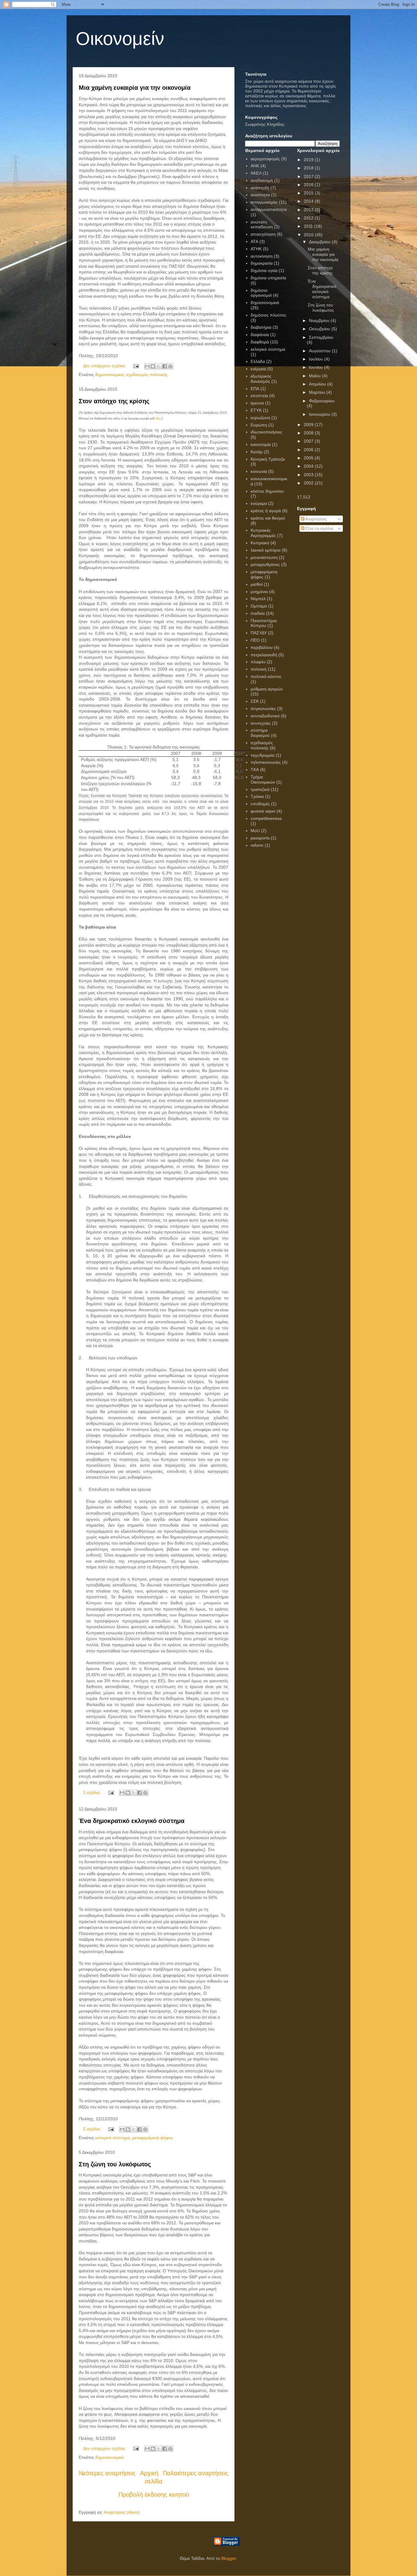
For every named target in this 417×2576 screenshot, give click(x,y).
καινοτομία (261, 444)
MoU (255, 831)
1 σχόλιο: (92, 1792)
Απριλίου (318, 384)
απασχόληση (263, 234)
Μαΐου (315, 376)
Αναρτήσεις (316, 519)
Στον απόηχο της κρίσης (114, 401)
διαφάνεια (260, 335)
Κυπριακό (260, 543)
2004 (309, 466)
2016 (309, 185)
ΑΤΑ (254, 241)
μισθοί (257, 584)
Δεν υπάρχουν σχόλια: (105, 366)
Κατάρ (257, 452)
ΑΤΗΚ (256, 249)
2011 (309, 226)
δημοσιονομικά (109, 375)
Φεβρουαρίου (322, 401)
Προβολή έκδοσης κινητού (154, 2494)
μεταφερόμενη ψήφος (153, 2138)
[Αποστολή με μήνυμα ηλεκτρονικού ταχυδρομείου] (147, 366)
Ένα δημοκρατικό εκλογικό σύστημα (132, 1821)
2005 (309, 458)
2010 (309, 235)
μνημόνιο (259, 592)
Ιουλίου (317, 359)
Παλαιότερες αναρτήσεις (196, 2473)
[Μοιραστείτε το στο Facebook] (165, 366)
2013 (309, 210)
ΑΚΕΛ (256, 173)
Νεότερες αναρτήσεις (107, 2473)
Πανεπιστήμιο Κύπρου (264, 623)
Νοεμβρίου (320, 321)
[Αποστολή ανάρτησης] (136, 366)
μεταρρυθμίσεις (265, 564)
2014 (309, 201)
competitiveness (266, 818)
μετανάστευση (264, 557)
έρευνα (257, 403)
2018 (309, 168)
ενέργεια (258, 369)
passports (260, 838)
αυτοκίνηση (262, 256)
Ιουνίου (317, 367)
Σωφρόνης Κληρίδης (265, 124)
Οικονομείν (120, 39)
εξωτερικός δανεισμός (261, 379)
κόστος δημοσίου (267, 491)
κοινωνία (259, 471)
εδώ (158, 418)
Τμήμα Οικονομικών (263, 779)
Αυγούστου (320, 351)
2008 (309, 433)
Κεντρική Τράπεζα (268, 459)
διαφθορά (260, 342)
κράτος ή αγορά (266, 511)
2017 (309, 176)
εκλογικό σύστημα (112, 2138)
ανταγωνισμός (264, 202)
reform (257, 845)
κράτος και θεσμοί (268, 518)
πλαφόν (258, 662)
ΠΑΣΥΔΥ (259, 633)
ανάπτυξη (260, 188)
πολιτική (259, 669)
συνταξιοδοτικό (265, 716)
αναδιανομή (262, 180)
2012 (309, 218)
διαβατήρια (261, 327)
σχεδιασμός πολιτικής (147, 375)
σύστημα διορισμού (260, 733)
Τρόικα (257, 796)
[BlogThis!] (153, 366)
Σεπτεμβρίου (321, 337)
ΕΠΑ (255, 389)
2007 (309, 441)
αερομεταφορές (265, 159)
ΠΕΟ (255, 640)
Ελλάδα (258, 361)
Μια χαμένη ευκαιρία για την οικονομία (135, 88)
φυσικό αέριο (263, 811)
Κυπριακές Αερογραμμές (263, 533)
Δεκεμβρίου (320, 242)
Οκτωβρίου (320, 329)
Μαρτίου (318, 392)
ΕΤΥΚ (256, 410)
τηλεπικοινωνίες (266, 762)
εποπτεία (259, 396)
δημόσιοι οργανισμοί (261, 293)
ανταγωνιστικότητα (269, 209)
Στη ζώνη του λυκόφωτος (115, 2164)
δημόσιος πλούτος (268, 315)
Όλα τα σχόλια (319, 528)
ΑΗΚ (255, 166)
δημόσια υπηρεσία (268, 278)
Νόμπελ (258, 599)
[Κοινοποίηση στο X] (159, 366)
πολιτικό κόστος (266, 676)
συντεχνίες (261, 723)
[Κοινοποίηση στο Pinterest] (170, 366)
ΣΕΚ (255, 701)
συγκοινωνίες (263, 708)
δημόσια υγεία (264, 270)
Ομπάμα (259, 606)
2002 (309, 483)
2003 (309, 475)
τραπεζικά (260, 789)
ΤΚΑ (255, 770)
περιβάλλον (262, 647)
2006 (309, 450)
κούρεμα (259, 503)
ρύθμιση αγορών (267, 689)
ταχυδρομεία (263, 755)
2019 (309, 160)
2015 (309, 193)
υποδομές (260, 804)
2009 (309, 425)
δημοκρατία (262, 263)
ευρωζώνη (260, 418)
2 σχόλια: (92, 2129)
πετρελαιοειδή (264, 655)
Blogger (229, 2558)
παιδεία (258, 613)
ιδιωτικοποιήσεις (266, 432)
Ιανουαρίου (320, 414)
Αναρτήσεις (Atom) (122, 2512)
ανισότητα (260, 195)
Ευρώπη (259, 425)
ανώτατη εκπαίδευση (262, 225)
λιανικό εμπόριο (266, 550)
